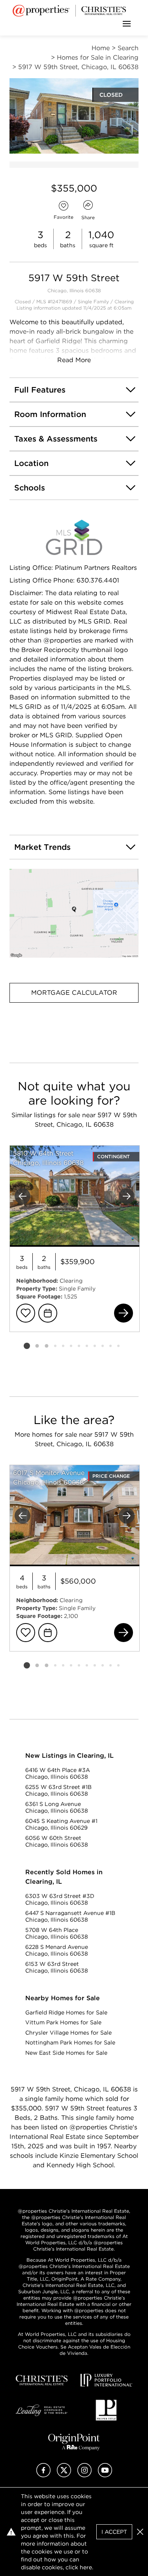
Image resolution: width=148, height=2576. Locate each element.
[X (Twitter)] (64, 2475)
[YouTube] (105, 2475)
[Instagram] (84, 2475)
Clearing (124, 302)
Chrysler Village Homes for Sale (68, 2033)
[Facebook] (43, 2475)
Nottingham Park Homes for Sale (70, 2042)
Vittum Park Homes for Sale (63, 2022)
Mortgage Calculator (74, 993)
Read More (74, 360)
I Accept (114, 2532)
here (86, 2567)
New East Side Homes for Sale (66, 2053)
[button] (74, 913)
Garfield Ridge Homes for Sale (66, 2012)
